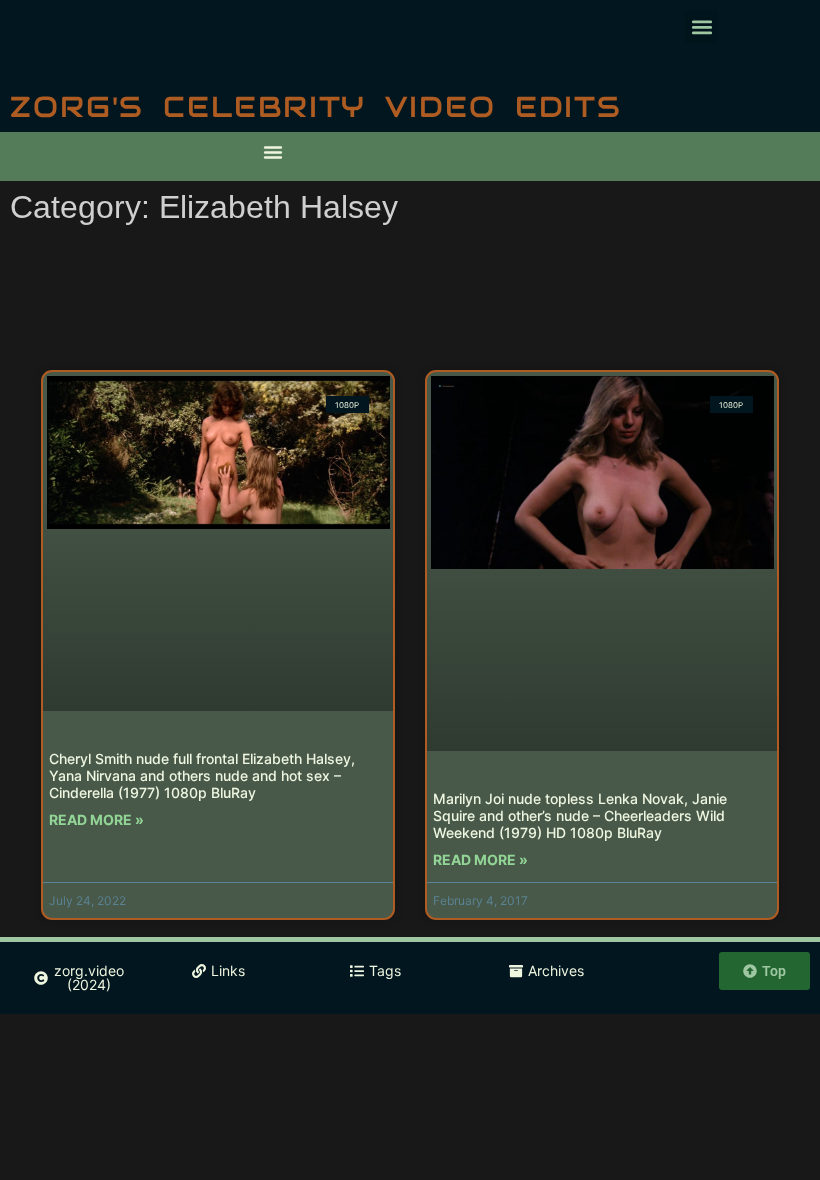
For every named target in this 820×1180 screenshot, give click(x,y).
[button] (701, 26)
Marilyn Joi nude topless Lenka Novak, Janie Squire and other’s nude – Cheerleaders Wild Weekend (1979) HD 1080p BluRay (580, 815)
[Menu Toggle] (273, 152)
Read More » (96, 819)
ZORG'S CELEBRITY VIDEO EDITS (316, 106)
